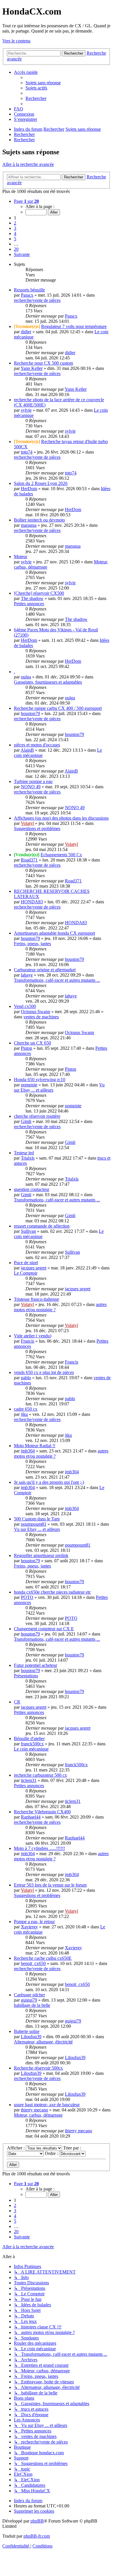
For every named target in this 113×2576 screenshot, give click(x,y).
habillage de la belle (32, 2005)
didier (26, 332)
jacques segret (34, 1268)
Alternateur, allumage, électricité (43, 2042)
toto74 (27, 452)
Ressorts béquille (29, 290)
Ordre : (52, 2153)
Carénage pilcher (29, 1995)
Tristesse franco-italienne (37, 1299)
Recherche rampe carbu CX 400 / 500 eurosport (58, 708)
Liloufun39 (31, 2037)
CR (17, 1702)
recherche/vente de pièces (37, 300)
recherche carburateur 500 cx (40, 1775)
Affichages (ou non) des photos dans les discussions (61, 818)
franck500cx (32, 1744)
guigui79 (29, 2000)
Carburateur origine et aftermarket (45, 970)
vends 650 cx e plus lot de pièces (44, 1372)
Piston (27, 1048)
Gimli (26, 1121)
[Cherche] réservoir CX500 (39, 593)
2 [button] (15, 223)
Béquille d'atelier (29, 1738)
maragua (29, 525)
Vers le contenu (16, 41)
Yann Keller (32, 368)
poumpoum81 (34, 1524)
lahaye (27, 975)
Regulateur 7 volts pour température (74, 326)
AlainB (27, 750)
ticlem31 (29, 1780)
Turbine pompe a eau (33, 781)
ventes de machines (41, 1017)
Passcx (27, 295)
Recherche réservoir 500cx (38, 2068)
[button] (26, 201)
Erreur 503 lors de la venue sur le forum (50, 1885)
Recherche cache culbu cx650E (43, 1958)
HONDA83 (32, 902)
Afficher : (16, 2148)
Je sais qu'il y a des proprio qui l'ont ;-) (49, 1482)
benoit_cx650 (33, 1963)
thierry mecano (34, 2110)
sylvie (26, 410)
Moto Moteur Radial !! (35, 1446)
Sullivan (28, 1231)
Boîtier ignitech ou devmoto (39, 520)
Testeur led (24, 1153)
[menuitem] (43, 83)
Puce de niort (26, 1263)
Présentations (26, 1676)
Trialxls (28, 1158)
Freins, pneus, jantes (32, 944)
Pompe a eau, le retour (34, 1922)
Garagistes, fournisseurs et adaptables (48, 682)
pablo (26, 1378)
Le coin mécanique (31, 1749)
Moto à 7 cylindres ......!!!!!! (39, 1848)
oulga (26, 677)
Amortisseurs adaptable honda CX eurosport (54, 933)
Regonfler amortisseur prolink (41, 1555)
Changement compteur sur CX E (44, 1629)
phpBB (37, 2521)
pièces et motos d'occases (37, 745)
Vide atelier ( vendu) (33, 1336)
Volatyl (27, 823)
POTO (27, 1597)
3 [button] (15, 228)
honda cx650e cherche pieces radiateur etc (52, 1592)
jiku (24, 1414)
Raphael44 (31, 1817)
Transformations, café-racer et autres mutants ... (57, 980)
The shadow (32, 598)
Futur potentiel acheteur (35, 1665)
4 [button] (15, 233)
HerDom (29, 489)
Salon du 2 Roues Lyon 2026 (41, 483)
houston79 (30, 713)
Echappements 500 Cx (61, 855)
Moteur (21, 557)
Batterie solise (27, 2031)
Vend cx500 (25, 1006)
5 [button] (15, 239)
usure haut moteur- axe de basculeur (47, 2105)
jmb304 (28, 1451)
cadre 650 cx (26, 1409)
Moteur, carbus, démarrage (38, 2115)
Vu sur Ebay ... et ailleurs (37, 1529)
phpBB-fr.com (37, 2536)
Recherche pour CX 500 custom (43, 363)
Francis (28, 1341)
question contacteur (32, 1189)
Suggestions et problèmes (37, 828)
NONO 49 (31, 787)
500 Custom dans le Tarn (37, 1519)
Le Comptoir (26, 1273)
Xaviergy (29, 1927)
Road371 (29, 860)
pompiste (29, 1085)
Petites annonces (29, 604)
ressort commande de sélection (42, 1226)
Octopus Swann (35, 1012)
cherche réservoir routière (37, 1116)
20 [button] (16, 249)
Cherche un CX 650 (32, 1043)
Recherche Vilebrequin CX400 (42, 1812)
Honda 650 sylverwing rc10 (40, 1080)
